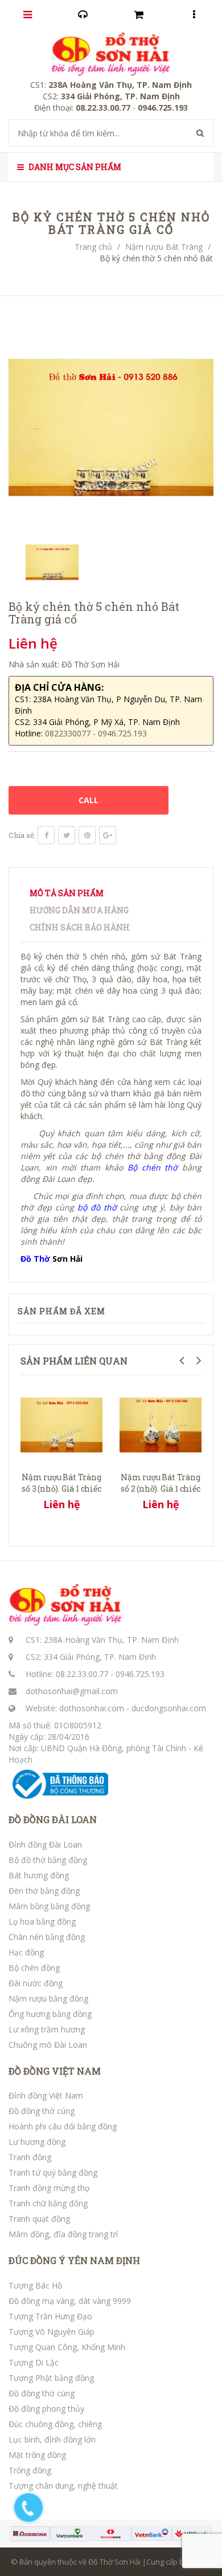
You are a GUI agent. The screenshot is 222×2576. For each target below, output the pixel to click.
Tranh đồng (30, 2157)
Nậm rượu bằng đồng (48, 1998)
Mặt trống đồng (37, 2455)
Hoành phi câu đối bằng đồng (63, 2126)
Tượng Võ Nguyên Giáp (52, 2332)
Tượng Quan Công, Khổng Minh (67, 2347)
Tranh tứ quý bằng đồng (53, 2172)
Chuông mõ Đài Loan (48, 2045)
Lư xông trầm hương (47, 2029)
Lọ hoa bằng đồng (42, 1921)
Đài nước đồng (36, 1983)
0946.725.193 (140, 1674)
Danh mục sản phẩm (74, 167)
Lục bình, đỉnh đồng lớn (52, 2439)
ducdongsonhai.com (169, 1708)
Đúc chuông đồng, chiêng (55, 2424)
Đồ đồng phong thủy (46, 2409)
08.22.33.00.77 (82, 1674)
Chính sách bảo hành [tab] (80, 927)
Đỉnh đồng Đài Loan (45, 1844)
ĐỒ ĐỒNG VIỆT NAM (55, 2071)
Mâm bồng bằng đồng (49, 1906)
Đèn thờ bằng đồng (44, 1891)
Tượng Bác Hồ (35, 2285)
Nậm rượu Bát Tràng (164, 247)
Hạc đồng (26, 1952)
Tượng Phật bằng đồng (51, 2378)
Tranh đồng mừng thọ (49, 2188)
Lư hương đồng (37, 2142)
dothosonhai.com (92, 1708)
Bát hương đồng (39, 1875)
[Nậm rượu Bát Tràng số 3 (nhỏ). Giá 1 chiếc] (61, 1423)
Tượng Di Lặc (34, 2362)
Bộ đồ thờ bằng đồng (48, 1860)
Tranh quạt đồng (39, 2219)
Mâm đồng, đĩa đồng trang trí (63, 2234)
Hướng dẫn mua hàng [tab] (79, 910)
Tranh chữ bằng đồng (48, 2203)
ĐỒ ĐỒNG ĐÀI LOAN (53, 1820)
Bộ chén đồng (34, 1968)
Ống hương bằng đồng (50, 2014)
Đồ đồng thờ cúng (42, 2111)
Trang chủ (93, 247)
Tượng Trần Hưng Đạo (50, 2316)
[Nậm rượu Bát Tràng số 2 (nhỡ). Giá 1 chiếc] (161, 1423)
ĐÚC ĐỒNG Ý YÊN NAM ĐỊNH (74, 2261)
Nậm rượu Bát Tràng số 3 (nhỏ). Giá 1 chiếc (61, 1483)
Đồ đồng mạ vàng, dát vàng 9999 (70, 2301)
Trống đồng (30, 2470)
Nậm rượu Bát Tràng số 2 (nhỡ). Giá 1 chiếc (160, 1483)
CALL (89, 800)
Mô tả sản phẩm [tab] (67, 893)
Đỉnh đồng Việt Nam (46, 2095)
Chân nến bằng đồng (47, 1937)
